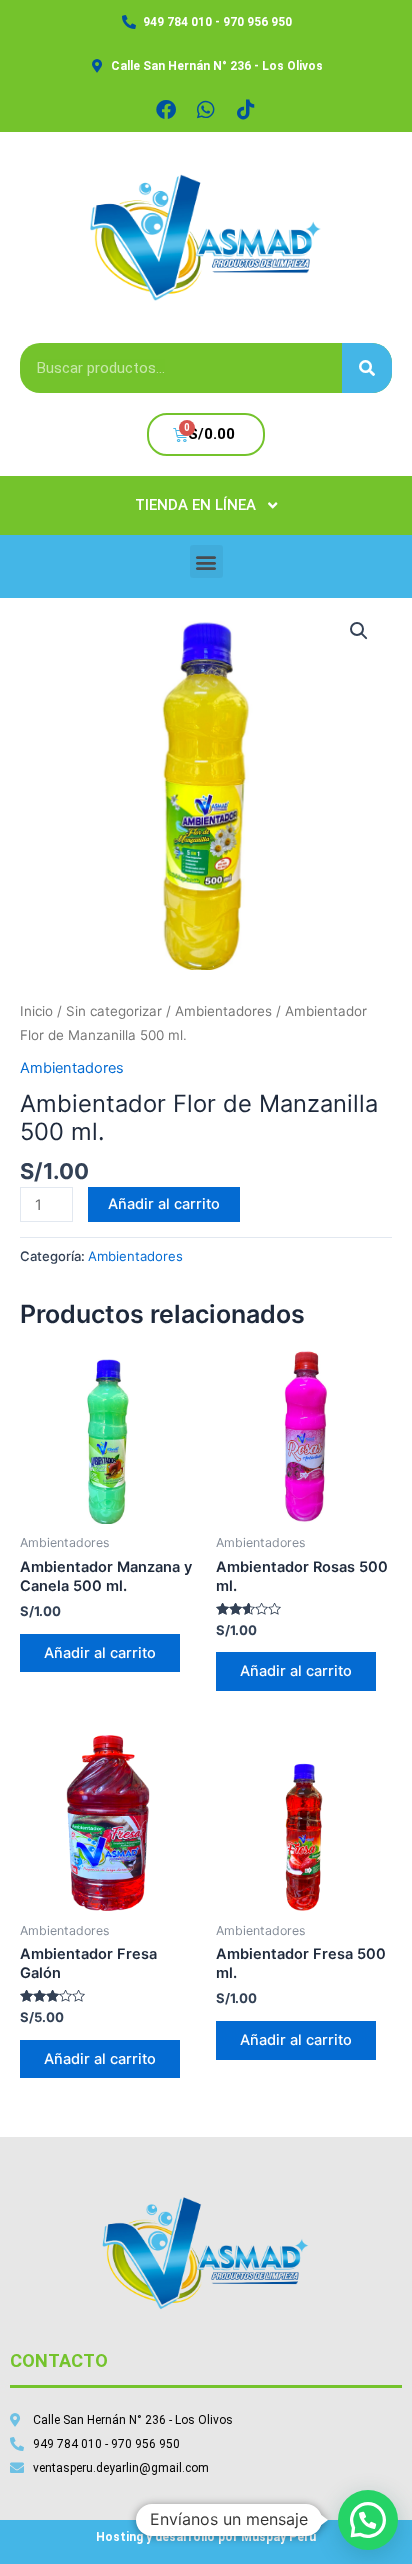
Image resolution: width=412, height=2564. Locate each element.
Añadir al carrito (164, 1204)
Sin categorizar (114, 1011)
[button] (206, 561)
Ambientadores (223, 1011)
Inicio (36, 1011)
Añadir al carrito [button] (100, 1653)
